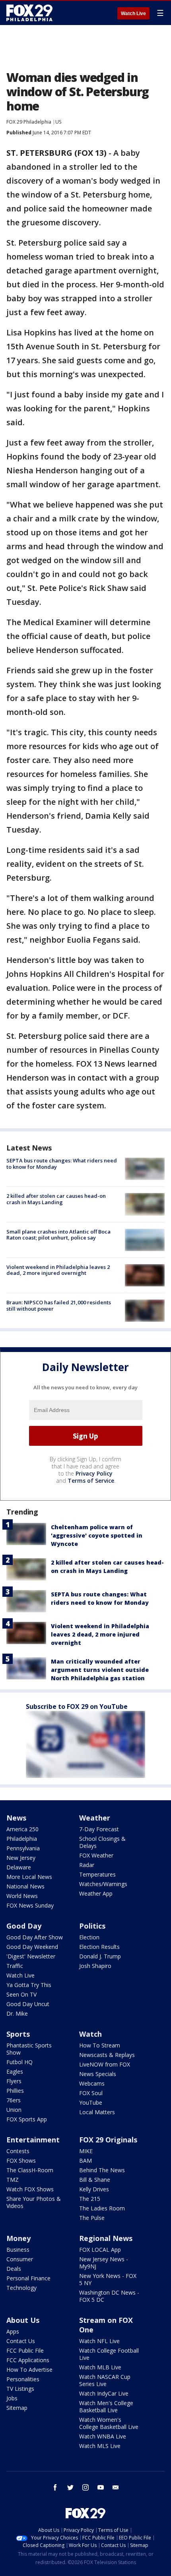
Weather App (96, 1893)
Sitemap (17, 2408)
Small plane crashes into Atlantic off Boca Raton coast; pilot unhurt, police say (58, 1235)
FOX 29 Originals (108, 2140)
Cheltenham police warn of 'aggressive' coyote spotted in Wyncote (97, 1535)
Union (14, 2110)
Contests (18, 2151)
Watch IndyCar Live (104, 2393)
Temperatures (97, 1874)
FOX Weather (96, 1855)
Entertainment (33, 2140)
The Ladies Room (102, 2208)
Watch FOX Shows (30, 2189)
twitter (70, 2487)
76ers (14, 2100)
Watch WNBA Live (103, 2436)
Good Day (24, 1926)
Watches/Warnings (103, 1884)
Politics (92, 1926)
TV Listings (20, 2389)
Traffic (15, 1966)
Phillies (15, 2091)
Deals (14, 2269)
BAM (85, 2161)
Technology (21, 2288)
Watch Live (133, 14)
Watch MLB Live (100, 2367)
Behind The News (102, 2170)
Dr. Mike (17, 2013)
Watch (90, 2034)
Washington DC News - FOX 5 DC (109, 2296)
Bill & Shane (95, 2180)
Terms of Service (91, 1481)
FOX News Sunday (30, 1905)
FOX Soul (91, 2093)
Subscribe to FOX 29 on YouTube (77, 1706)
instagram (85, 2487)
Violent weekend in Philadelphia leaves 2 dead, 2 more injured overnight (58, 1270)
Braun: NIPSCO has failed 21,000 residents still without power (59, 1305)
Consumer (20, 2259)
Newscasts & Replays (107, 2055)
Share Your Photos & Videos (34, 2202)
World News (22, 1896)
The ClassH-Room (30, 2170)
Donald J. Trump (100, 1956)
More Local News (29, 1877)
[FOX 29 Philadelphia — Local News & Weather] (29, 13)
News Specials (98, 2074)
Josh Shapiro (95, 1966)
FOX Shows (21, 2161)
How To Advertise (29, 2370)
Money (18, 2238)
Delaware (19, 1867)
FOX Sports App (27, 2119)
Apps (13, 2331)
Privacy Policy (94, 1473)
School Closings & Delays (102, 1842)
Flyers (14, 2081)
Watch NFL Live (99, 2341)
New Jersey (21, 1858)
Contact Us (21, 2341)
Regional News (106, 2238)
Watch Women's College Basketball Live (109, 2423)
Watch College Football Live (109, 2354)
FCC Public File (25, 2350)
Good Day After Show (35, 1937)
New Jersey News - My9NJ (104, 2263)
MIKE (86, 2151)
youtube (101, 2487)
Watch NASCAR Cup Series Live (105, 2380)
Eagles (15, 2071)
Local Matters (97, 2112)
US (58, 122)
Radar (87, 1865)
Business (18, 2250)
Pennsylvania (23, 1848)
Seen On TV (21, 1994)
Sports (18, 2034)
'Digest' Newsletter (31, 1956)
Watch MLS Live (100, 2446)
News (16, 1818)
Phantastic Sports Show (29, 2049)
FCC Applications (28, 2360)
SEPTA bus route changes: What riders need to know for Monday (62, 1164)
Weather (95, 1818)
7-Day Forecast (99, 1829)
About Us (23, 2320)
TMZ (13, 2180)
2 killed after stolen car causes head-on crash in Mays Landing (56, 1199)
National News (25, 1886)
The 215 (90, 2199)
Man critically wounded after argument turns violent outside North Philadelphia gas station (100, 1670)
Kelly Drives (94, 2189)
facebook (55, 2487)
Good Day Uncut (28, 2004)
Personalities (23, 2379)
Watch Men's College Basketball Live (106, 2407)
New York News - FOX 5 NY (108, 2279)
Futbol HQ (19, 2062)
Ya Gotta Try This (29, 1985)
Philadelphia (22, 1839)
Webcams (92, 2083)
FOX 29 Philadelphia (29, 122)
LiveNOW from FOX (105, 2064)
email (116, 2487)
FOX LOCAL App (100, 2250)
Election (89, 1937)
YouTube (91, 2102)
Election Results (99, 1947)
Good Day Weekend (32, 1947)
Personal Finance (28, 2278)
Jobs (12, 2398)
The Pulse (92, 2218)
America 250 (22, 1829)
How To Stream (100, 2045)
